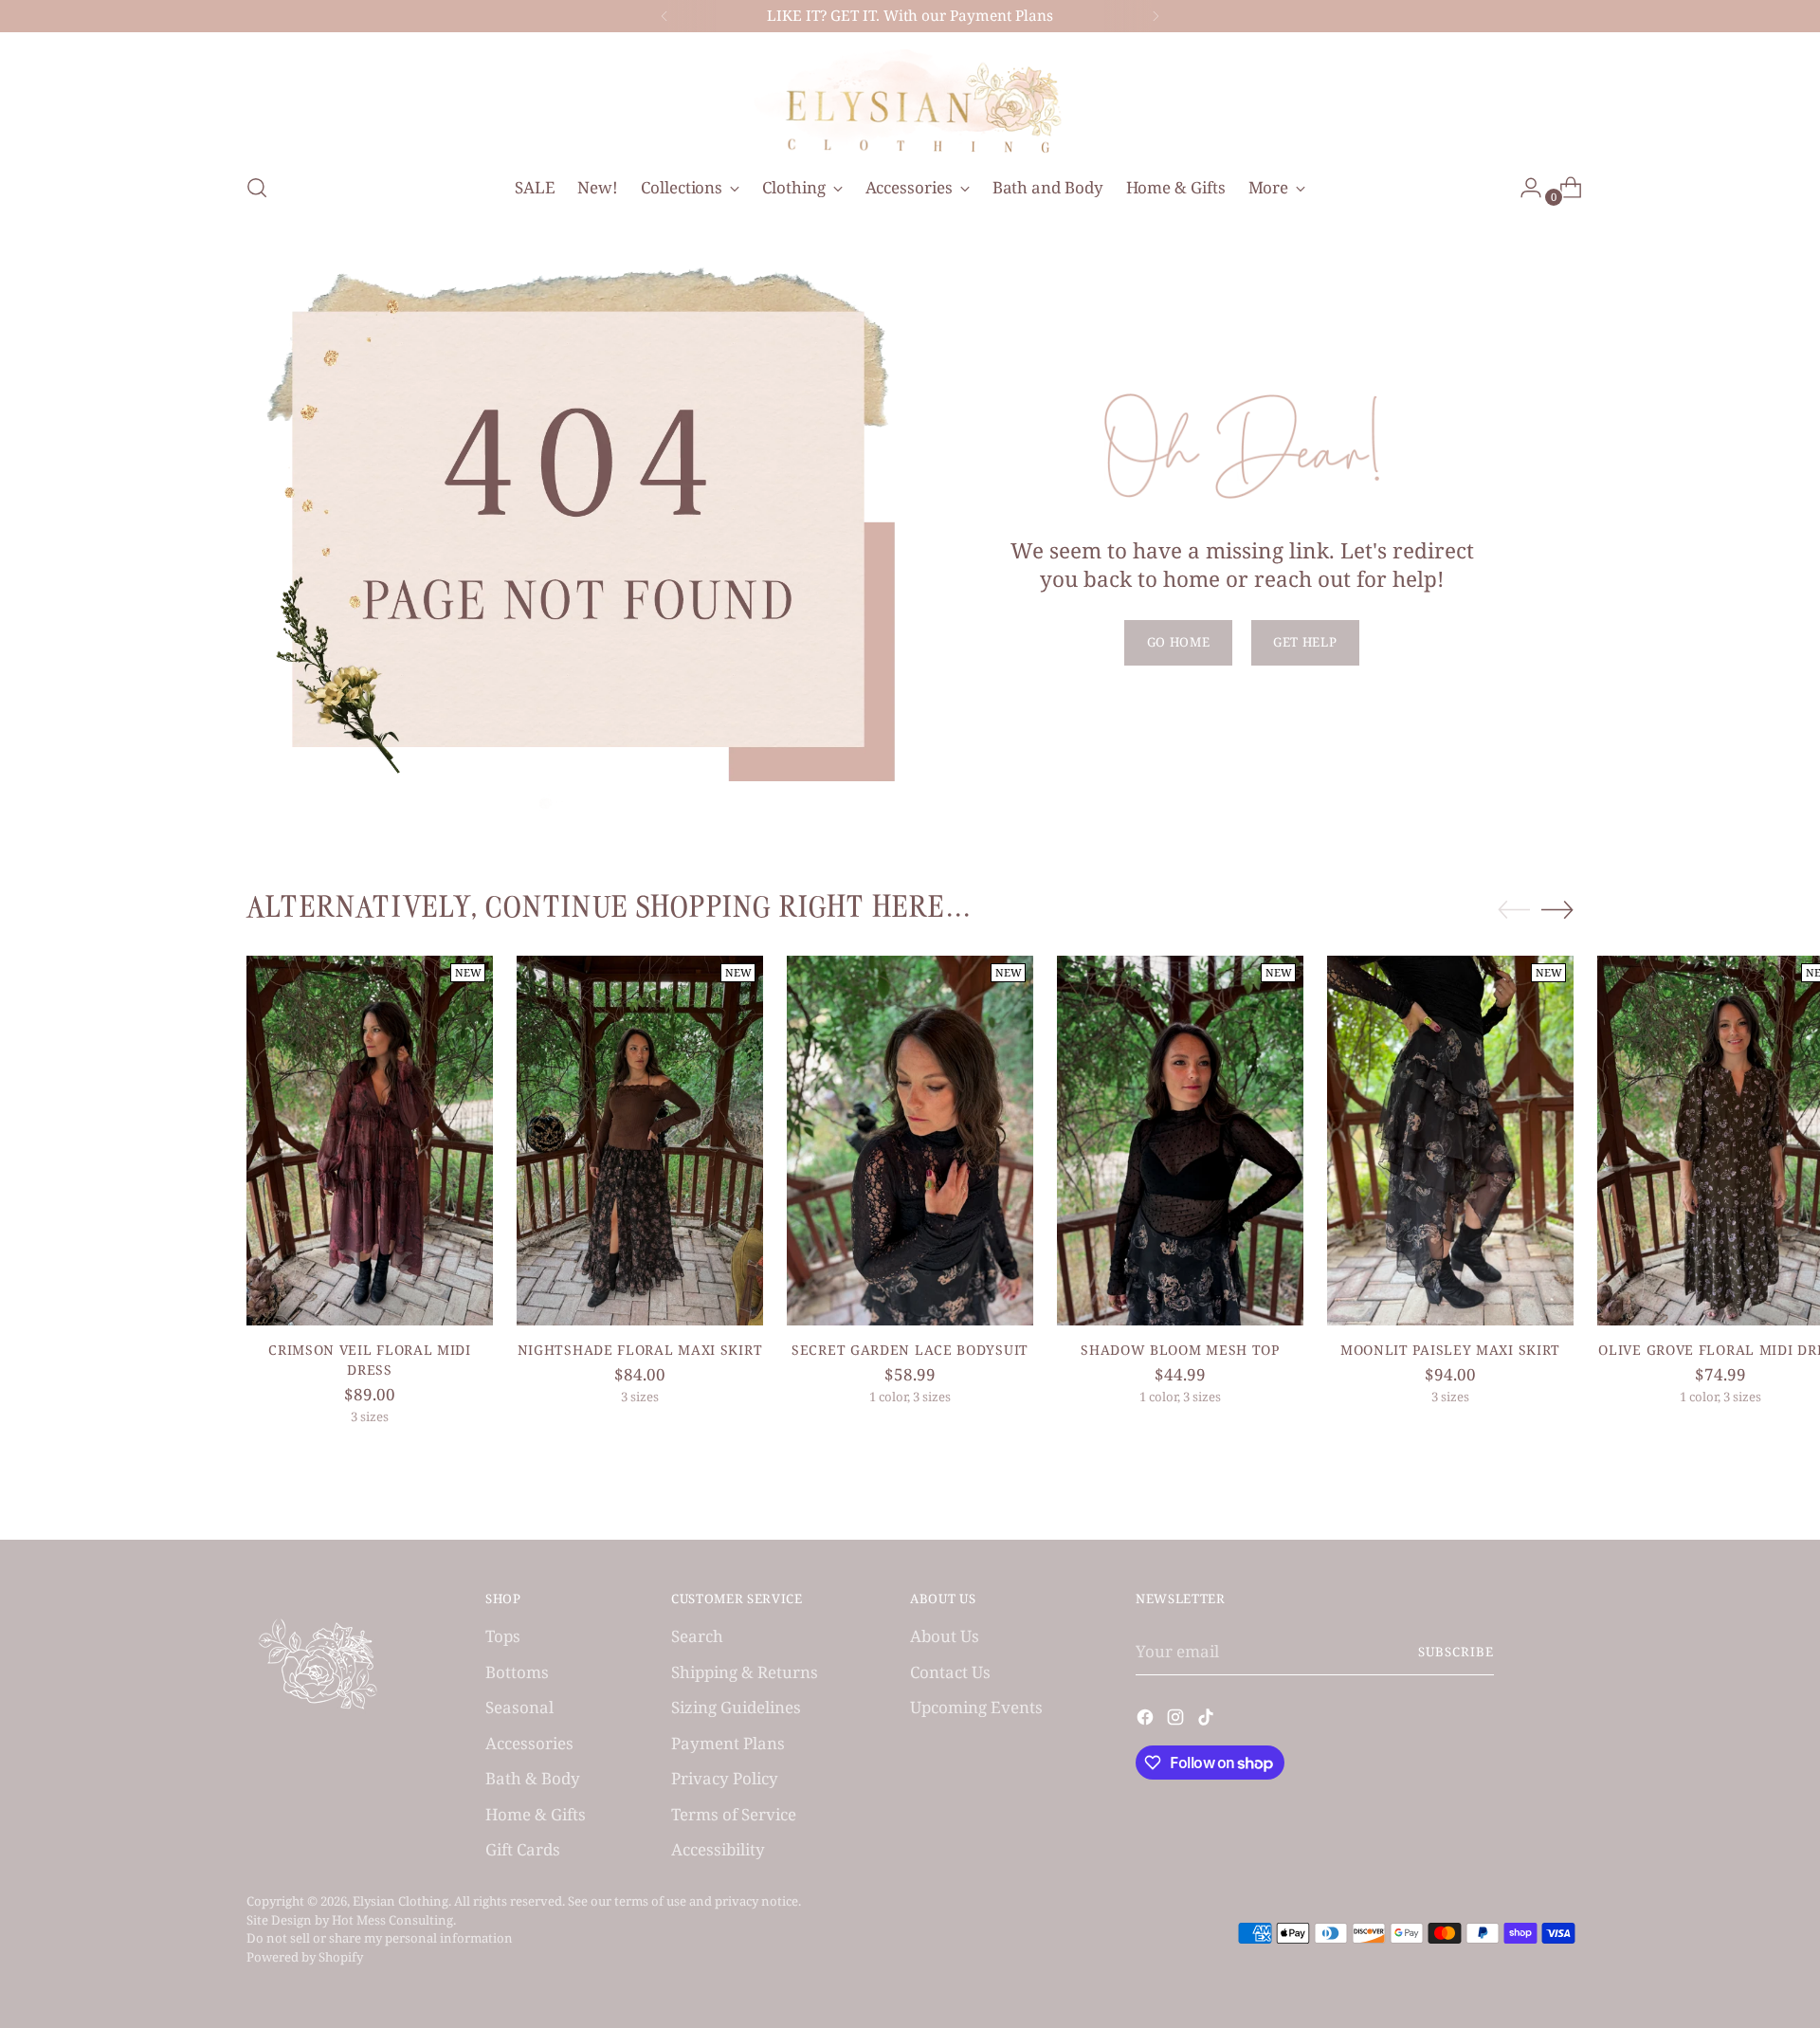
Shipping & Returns (745, 1672)
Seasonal (519, 1707)
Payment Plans (728, 1743)
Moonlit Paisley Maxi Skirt (1450, 1350)
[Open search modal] (257, 188)
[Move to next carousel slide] (1557, 909)
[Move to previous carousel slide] (1514, 910)
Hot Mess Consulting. (394, 1920)
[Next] (1156, 16)
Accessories (529, 1743)
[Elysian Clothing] (910, 100)
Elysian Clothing (400, 1901)
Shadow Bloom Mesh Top (1180, 1350)
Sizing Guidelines (736, 1707)
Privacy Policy (725, 1778)
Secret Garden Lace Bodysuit (910, 1350)
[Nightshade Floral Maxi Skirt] (640, 1141)
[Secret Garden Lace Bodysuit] (910, 1141)
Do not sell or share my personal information (380, 1938)
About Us (945, 1636)
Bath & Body (533, 1778)
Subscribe (1456, 1652)
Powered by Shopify (305, 1957)
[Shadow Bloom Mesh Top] (1180, 1141)
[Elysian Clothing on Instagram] (1177, 1720)
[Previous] (664, 16)
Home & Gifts (536, 1814)
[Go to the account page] (1523, 188)
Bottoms (517, 1672)
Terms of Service (734, 1814)
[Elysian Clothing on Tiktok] (1208, 1720)
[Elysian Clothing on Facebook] (1147, 1720)
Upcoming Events (976, 1707)
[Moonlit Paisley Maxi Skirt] (1450, 1141)
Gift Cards (523, 1849)
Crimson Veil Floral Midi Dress (370, 1360)
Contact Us (950, 1672)
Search (697, 1636)
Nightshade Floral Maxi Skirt (640, 1350)
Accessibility (718, 1849)
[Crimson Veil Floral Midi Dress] (370, 1141)
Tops (503, 1636)
